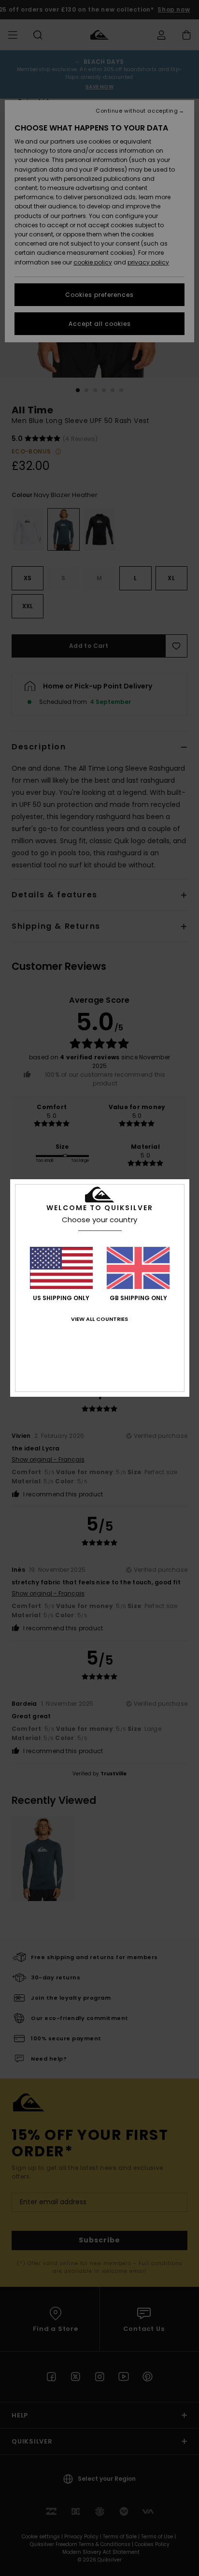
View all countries (99, 1319)
